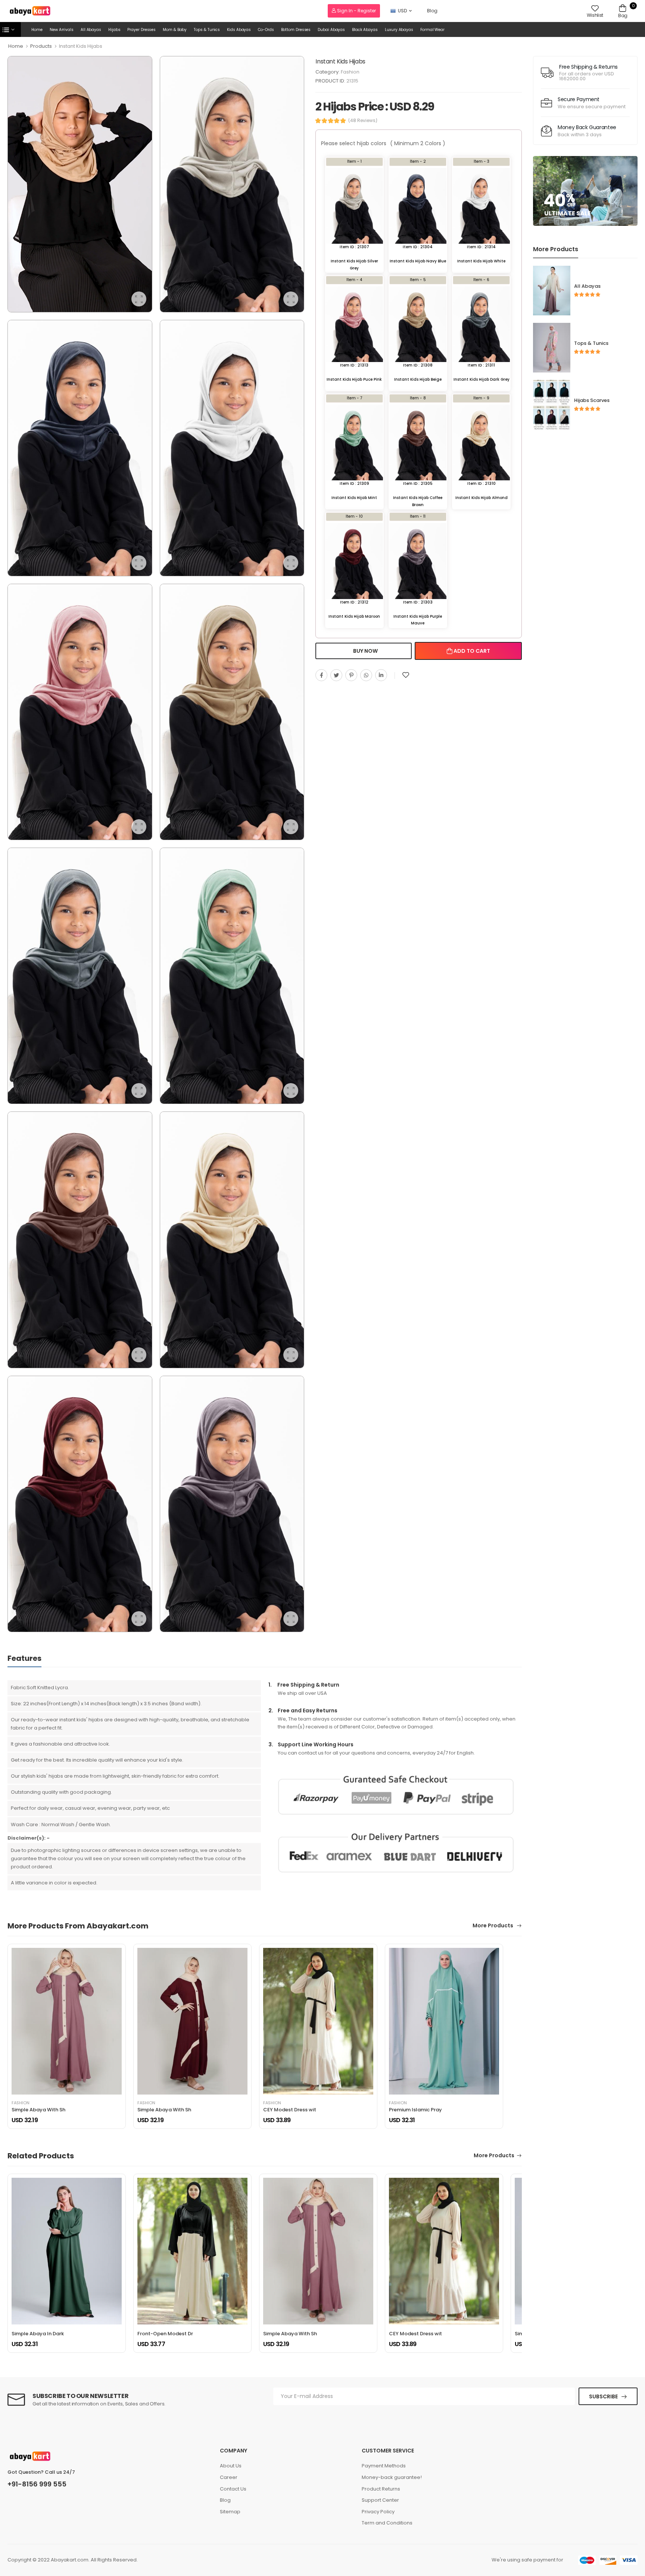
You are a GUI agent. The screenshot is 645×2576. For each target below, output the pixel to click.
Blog (432, 11)
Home (37, 30)
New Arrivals (62, 30)
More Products (493, 1926)
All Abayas (91, 30)
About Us (231, 2466)
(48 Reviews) (363, 121)
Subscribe (603, 2396)
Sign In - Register (356, 11)
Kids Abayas (239, 30)
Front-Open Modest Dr (165, 2334)
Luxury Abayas (399, 30)
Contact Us (233, 2489)
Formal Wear (432, 30)
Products (41, 46)
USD (402, 11)
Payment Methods (384, 2466)
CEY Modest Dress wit (290, 2110)
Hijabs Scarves (592, 400)
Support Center (380, 2500)
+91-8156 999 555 (37, 2484)
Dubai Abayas (331, 30)
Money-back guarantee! (392, 2477)
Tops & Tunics (207, 30)
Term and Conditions (387, 2523)
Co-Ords (266, 30)
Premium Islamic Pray (415, 2110)
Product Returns (381, 2489)
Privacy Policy (378, 2512)
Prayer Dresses (141, 30)
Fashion (350, 72)
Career (229, 2477)
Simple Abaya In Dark (38, 2334)
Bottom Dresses (296, 30)
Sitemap (230, 2512)
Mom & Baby (175, 30)
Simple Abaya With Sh (38, 2110)
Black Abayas (365, 30)
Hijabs (114, 30)
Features (24, 1658)
